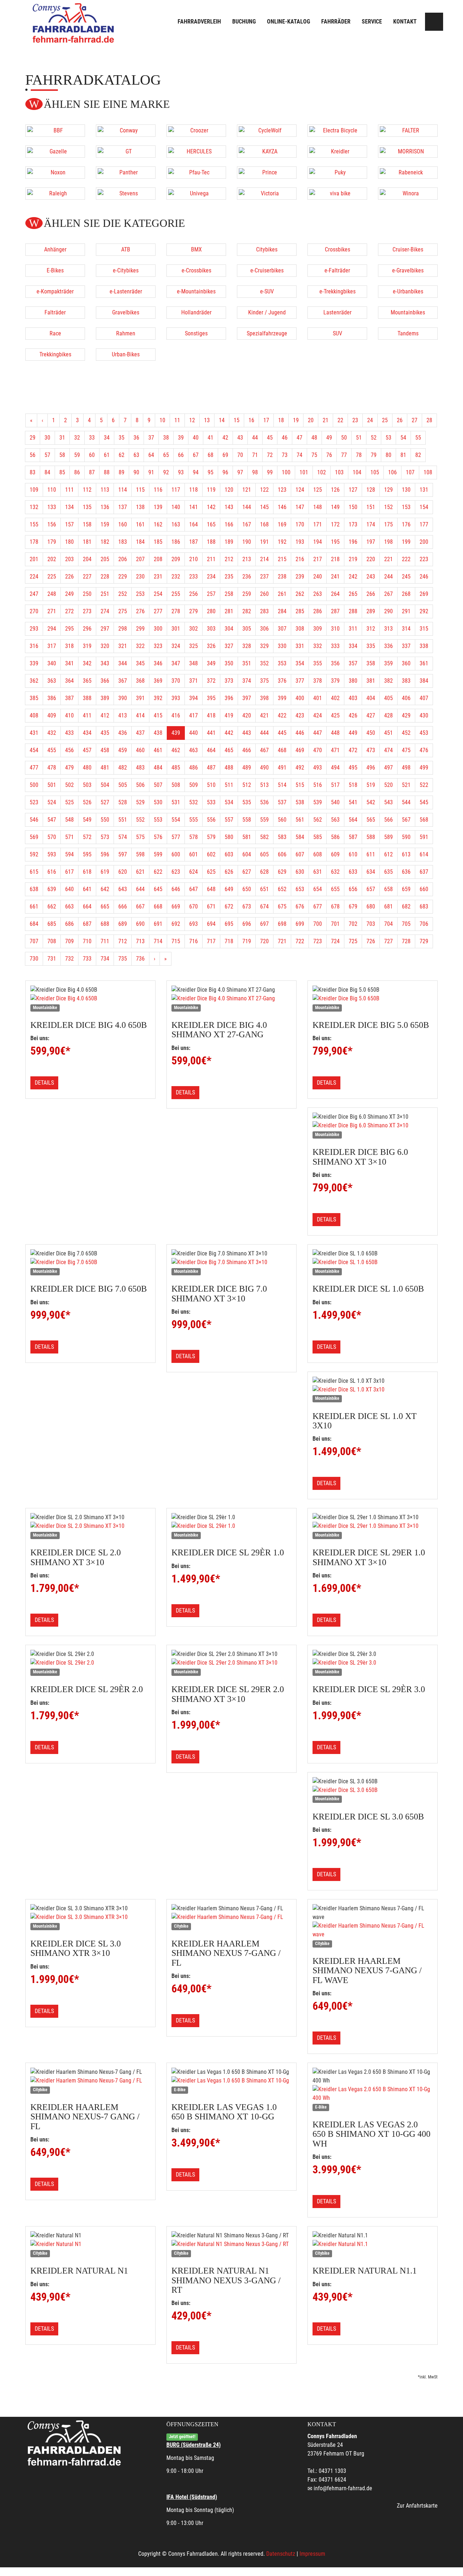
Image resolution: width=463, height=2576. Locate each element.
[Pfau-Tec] (196, 173)
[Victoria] (267, 194)
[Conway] (126, 131)
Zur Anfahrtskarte (417, 2506)
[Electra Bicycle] (337, 131)
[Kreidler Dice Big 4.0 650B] (90, 999)
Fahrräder (336, 22)
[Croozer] (196, 131)
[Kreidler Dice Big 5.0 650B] (373, 999)
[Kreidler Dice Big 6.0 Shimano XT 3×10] (373, 1126)
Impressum (312, 2554)
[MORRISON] (408, 152)
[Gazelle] (55, 152)
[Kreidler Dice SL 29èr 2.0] (90, 1663)
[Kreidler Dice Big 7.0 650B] (90, 1262)
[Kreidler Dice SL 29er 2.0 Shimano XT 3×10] (231, 1663)
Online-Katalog (288, 22)
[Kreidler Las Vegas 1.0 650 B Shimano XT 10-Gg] (231, 2081)
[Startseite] (74, 23)
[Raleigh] (55, 194)
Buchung (244, 22)
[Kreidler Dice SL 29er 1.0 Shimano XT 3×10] (373, 1526)
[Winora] (408, 194)
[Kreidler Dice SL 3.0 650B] (373, 1790)
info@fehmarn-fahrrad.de (343, 2488)
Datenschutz (281, 2554)
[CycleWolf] (267, 131)
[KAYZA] (267, 152)
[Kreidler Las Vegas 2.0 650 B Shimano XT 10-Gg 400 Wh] (373, 2094)
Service (372, 22)
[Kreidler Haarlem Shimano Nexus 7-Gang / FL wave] (373, 1930)
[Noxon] (55, 173)
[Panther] (126, 173)
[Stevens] (126, 194)
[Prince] (267, 173)
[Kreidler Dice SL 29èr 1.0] (231, 1526)
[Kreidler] (337, 152)
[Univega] (196, 194)
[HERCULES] (196, 152)
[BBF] (55, 131)
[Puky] (337, 173)
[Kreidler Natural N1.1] (373, 2244)
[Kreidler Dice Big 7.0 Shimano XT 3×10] (231, 1262)
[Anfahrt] (434, 22)
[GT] (126, 152)
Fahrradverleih (199, 22)
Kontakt (405, 22)
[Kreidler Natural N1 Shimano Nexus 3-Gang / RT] (231, 2244)
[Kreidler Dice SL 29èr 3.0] (373, 1663)
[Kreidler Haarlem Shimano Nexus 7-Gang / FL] (231, 1917)
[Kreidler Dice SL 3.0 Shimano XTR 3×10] (90, 1917)
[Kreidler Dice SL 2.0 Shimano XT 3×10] (90, 1526)
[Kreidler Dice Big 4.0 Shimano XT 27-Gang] (231, 999)
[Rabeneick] (408, 173)
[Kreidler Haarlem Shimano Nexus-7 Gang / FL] (90, 2081)
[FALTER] (408, 131)
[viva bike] (337, 194)
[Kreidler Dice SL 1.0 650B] (373, 1262)
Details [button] (44, 1083)
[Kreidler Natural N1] (90, 2244)
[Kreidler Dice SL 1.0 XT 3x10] (373, 1390)
